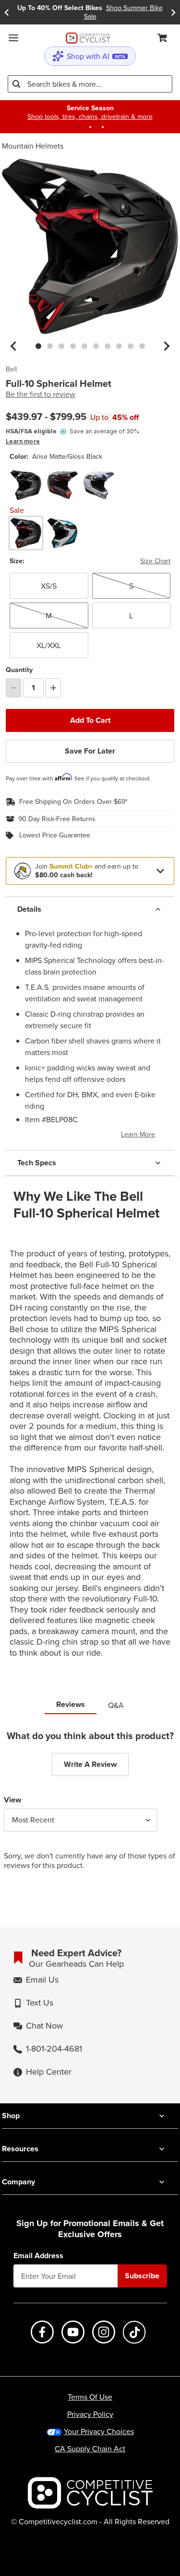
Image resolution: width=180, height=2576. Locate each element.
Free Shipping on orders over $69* (73, 802)
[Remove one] (13, 688)
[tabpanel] (90, 1807)
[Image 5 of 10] (84, 346)
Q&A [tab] (116, 1705)
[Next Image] (167, 346)
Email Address (38, 2256)
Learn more (23, 441)
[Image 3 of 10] (61, 346)
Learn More (138, 1134)
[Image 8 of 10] (119, 346)
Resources (20, 2149)
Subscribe (142, 2276)
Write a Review (90, 1764)
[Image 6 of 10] (96, 346)
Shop (11, 2116)
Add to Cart (90, 720)
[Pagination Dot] (78, 127)
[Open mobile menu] (13, 38)
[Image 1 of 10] (38, 346)
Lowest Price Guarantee (55, 835)
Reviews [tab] (71, 1704)
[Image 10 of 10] (142, 346)
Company (18, 2182)
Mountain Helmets (33, 146)
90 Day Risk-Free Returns (57, 819)
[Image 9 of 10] (131, 346)
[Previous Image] (13, 346)
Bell (11, 370)
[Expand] (160, 871)
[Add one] (53, 688)
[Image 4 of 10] (73, 346)
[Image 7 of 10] (108, 346)
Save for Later (90, 751)
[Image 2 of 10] (50, 346)
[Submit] (16, 84)
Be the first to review (41, 394)
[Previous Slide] (7, 12)
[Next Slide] (173, 12)
